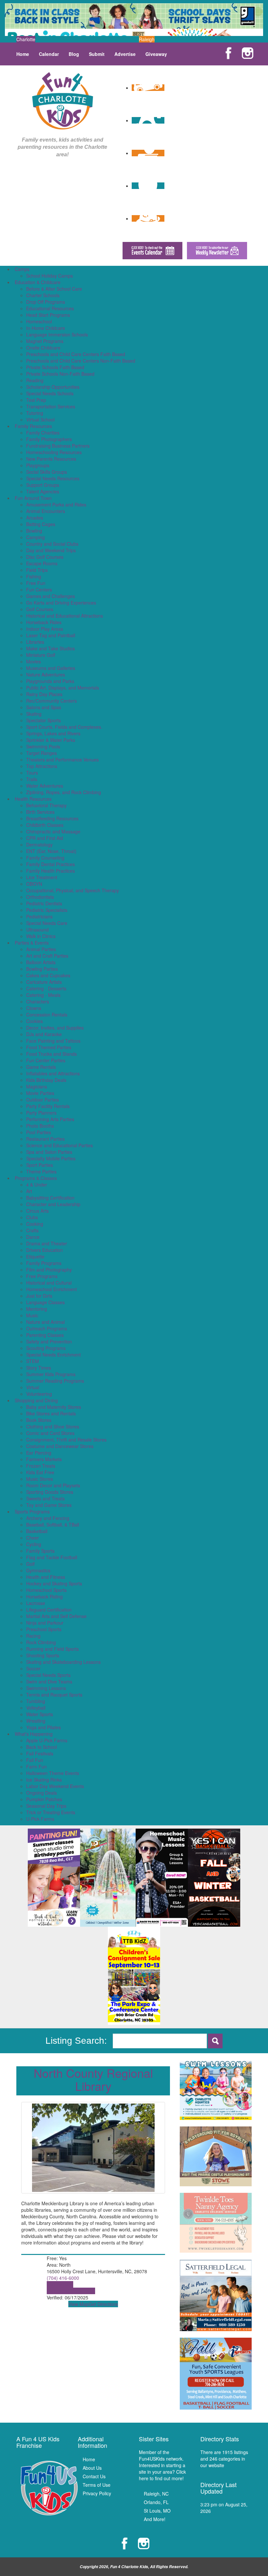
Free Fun (36, 583)
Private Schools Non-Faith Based (60, 374)
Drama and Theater (47, 1243)
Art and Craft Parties (47, 956)
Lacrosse (36, 1603)
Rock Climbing (41, 1642)
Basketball (37, 1531)
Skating (34, 714)
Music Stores (40, 1479)
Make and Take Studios (50, 648)
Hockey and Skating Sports (54, 1583)
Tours (32, 773)
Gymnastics (38, 1570)
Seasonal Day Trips (46, 1806)
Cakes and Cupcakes (48, 975)
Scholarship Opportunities (53, 387)
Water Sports (40, 1714)
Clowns (34, 1008)
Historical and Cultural (49, 1283)
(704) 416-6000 (63, 2278)
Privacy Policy (97, 2493)
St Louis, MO (157, 2511)
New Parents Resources (51, 459)
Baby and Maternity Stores (54, 1407)
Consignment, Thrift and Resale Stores (66, 1440)
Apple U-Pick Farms (47, 1740)
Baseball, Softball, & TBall (53, 1525)
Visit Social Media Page (71, 2291)
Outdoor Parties (42, 1100)
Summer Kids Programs (51, 1374)
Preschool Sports (44, 1629)
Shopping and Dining (36, 1400)
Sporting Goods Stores (50, 1492)
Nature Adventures (46, 674)
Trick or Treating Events (51, 1812)
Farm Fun (36, 1766)
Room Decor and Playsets (53, 1485)
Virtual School (40, 419)
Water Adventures (45, 786)
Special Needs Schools (50, 393)
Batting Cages (41, 524)
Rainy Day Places (44, 694)
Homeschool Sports (46, 1590)
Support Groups (43, 485)
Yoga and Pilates (43, 1727)
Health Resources (33, 799)
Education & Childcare (38, 282)
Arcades (35, 518)
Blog (74, 54)
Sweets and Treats (45, 1498)
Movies (33, 661)
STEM (33, 1361)
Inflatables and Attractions (53, 1073)
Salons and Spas (44, 707)
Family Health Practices (50, 871)
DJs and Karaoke (44, 1034)
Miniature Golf (41, 655)
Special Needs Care (47, 923)
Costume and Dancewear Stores (60, 1446)
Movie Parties (40, 1093)
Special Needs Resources (53, 478)
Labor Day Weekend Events (55, 1786)
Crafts (32, 1230)
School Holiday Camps (50, 276)
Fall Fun (35, 1760)
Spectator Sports (43, 720)
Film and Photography (49, 1270)
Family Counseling (45, 858)
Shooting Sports (43, 1655)
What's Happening (34, 1734)
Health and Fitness (46, 1577)
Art (29, 1191)
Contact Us (94, 2476)
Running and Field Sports (52, 1649)
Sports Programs (32, 1511)
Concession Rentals (47, 1015)
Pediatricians (39, 916)
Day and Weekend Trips (51, 550)
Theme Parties (41, 1171)
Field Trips (37, 570)
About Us (92, 2468)
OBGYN (34, 884)
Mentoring (37, 1309)
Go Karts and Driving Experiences (61, 603)
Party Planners (41, 1113)
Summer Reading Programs (55, 1381)
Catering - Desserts (46, 988)
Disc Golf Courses (45, 557)
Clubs (32, 1217)
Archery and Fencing (48, 1518)
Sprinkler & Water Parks (51, 740)
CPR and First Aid (45, 838)
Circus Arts (37, 1211)
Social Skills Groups (47, 472)
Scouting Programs (46, 1348)
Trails (32, 779)
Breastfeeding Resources (52, 818)
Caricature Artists (44, 982)
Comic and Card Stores (50, 1433)
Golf (30, 1564)
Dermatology (39, 844)
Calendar (49, 54)
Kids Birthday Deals (46, 1080)
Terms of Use (97, 2485)
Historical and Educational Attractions (65, 616)
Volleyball (36, 1708)
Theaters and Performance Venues (62, 759)
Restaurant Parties (45, 1139)
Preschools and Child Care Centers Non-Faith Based (81, 361)
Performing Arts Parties (50, 1119)
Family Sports (40, 1551)
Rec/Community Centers (51, 701)
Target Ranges (42, 753)
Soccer (33, 1668)
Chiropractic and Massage (53, 831)
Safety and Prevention (49, 1341)
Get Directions (103, 2304)
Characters (38, 1001)
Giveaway (156, 54)
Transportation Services (51, 406)
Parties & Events (32, 943)
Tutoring (35, 413)
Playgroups (38, 465)
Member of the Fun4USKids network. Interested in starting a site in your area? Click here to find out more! (162, 2465)
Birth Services (40, 812)
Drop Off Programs (46, 302)
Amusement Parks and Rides (56, 504)
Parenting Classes (45, 1335)
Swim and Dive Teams (49, 1681)
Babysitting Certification (50, 1198)
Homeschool (39, 321)
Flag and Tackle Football (52, 1557)
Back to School (42, 1747)
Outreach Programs (47, 1328)
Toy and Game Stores (49, 1505)
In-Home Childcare (46, 328)
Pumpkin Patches (44, 1799)
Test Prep (36, 400)
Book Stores (39, 1420)
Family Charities (43, 433)
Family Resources (33, 426)
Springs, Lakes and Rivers (53, 733)
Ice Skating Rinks (44, 1780)
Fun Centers (39, 589)
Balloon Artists (41, 962)
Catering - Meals (43, 995)
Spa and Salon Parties (49, 1152)
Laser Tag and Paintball (51, 635)
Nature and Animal (45, 1322)
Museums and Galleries (51, 668)
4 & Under (37, 1185)
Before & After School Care (54, 289)
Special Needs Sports (48, 1675)
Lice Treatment (42, 877)
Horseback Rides (44, 622)
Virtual (33, 1387)
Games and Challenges (50, 596)
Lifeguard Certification (49, 1610)
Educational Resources (50, 308)
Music (32, 1315)
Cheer (33, 1538)
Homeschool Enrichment (51, 1289)
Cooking (35, 1224)
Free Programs (42, 1276)
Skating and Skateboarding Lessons (63, 1662)
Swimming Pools (43, 746)
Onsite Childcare (43, 348)
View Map (78, 2304)
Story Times (39, 1368)
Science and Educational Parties (59, 1145)
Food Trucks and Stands (51, 1054)
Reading (35, 380)
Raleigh (147, 39)
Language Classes (45, 1302)
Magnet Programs (45, 341)
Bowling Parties (42, 969)
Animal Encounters (46, 511)
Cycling (34, 1544)
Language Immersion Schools (57, 334)
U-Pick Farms (40, 1819)
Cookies (34, 1021)
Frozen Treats (41, 1466)
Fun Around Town (33, 498)
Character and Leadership (53, 1204)
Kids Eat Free (40, 1472)
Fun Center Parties (46, 1060)
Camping (35, 537)
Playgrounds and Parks (50, 681)
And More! (155, 2519)
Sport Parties (40, 1165)
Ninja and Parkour (45, 1623)
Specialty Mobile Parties (51, 1158)
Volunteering (39, 1394)
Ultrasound (37, 930)
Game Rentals (41, 1067)
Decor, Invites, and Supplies (55, 1028)
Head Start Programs (48, 315)
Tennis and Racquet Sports (54, 1695)
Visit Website (60, 2284)
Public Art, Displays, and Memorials (63, 688)
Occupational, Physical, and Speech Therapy (73, 890)
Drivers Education (44, 1250)
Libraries (35, 642)
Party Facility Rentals (48, 1106)
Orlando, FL (156, 2502)
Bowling (34, 531)
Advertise (125, 54)
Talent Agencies (43, 491)
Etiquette (35, 1256)
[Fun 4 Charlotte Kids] (63, 100)
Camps (22, 269)
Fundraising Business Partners (58, 446)
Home (23, 54)
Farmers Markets (44, 1459)
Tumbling (36, 1701)
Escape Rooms (42, 563)
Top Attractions (42, 766)
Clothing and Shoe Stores (53, 1426)
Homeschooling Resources (54, 452)
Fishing (34, 576)
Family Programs (44, 1263)
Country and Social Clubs (52, 544)
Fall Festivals (40, 1753)
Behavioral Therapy (46, 805)
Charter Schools (43, 295)
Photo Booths (40, 1126)
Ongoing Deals (42, 1793)
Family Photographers (49, 439)
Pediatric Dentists (44, 903)
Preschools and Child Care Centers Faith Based (76, 354)
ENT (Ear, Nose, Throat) (51, 851)
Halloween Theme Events (53, 1773)
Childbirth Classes (45, 825)
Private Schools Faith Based (55, 367)
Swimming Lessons (46, 1688)
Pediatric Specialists (47, 910)
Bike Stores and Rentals (51, 1413)
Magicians (37, 1086)
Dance (33, 1237)
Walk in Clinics (41, 936)
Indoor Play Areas (45, 629)
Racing (33, 1636)
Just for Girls (39, 1296)
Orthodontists (40, 897)
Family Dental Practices (50, 864)
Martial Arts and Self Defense (56, 1616)
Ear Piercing (39, 1453)
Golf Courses (40, 609)
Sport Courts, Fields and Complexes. (64, 727)
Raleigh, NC (156, 2494)
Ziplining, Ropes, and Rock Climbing (64, 792)
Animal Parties (41, 949)
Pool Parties (39, 1132)
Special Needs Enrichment (53, 1355)
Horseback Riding (44, 1596)
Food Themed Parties (49, 1047)
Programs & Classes (36, 1178)
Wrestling (36, 1721)
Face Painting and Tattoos (53, 1041)
